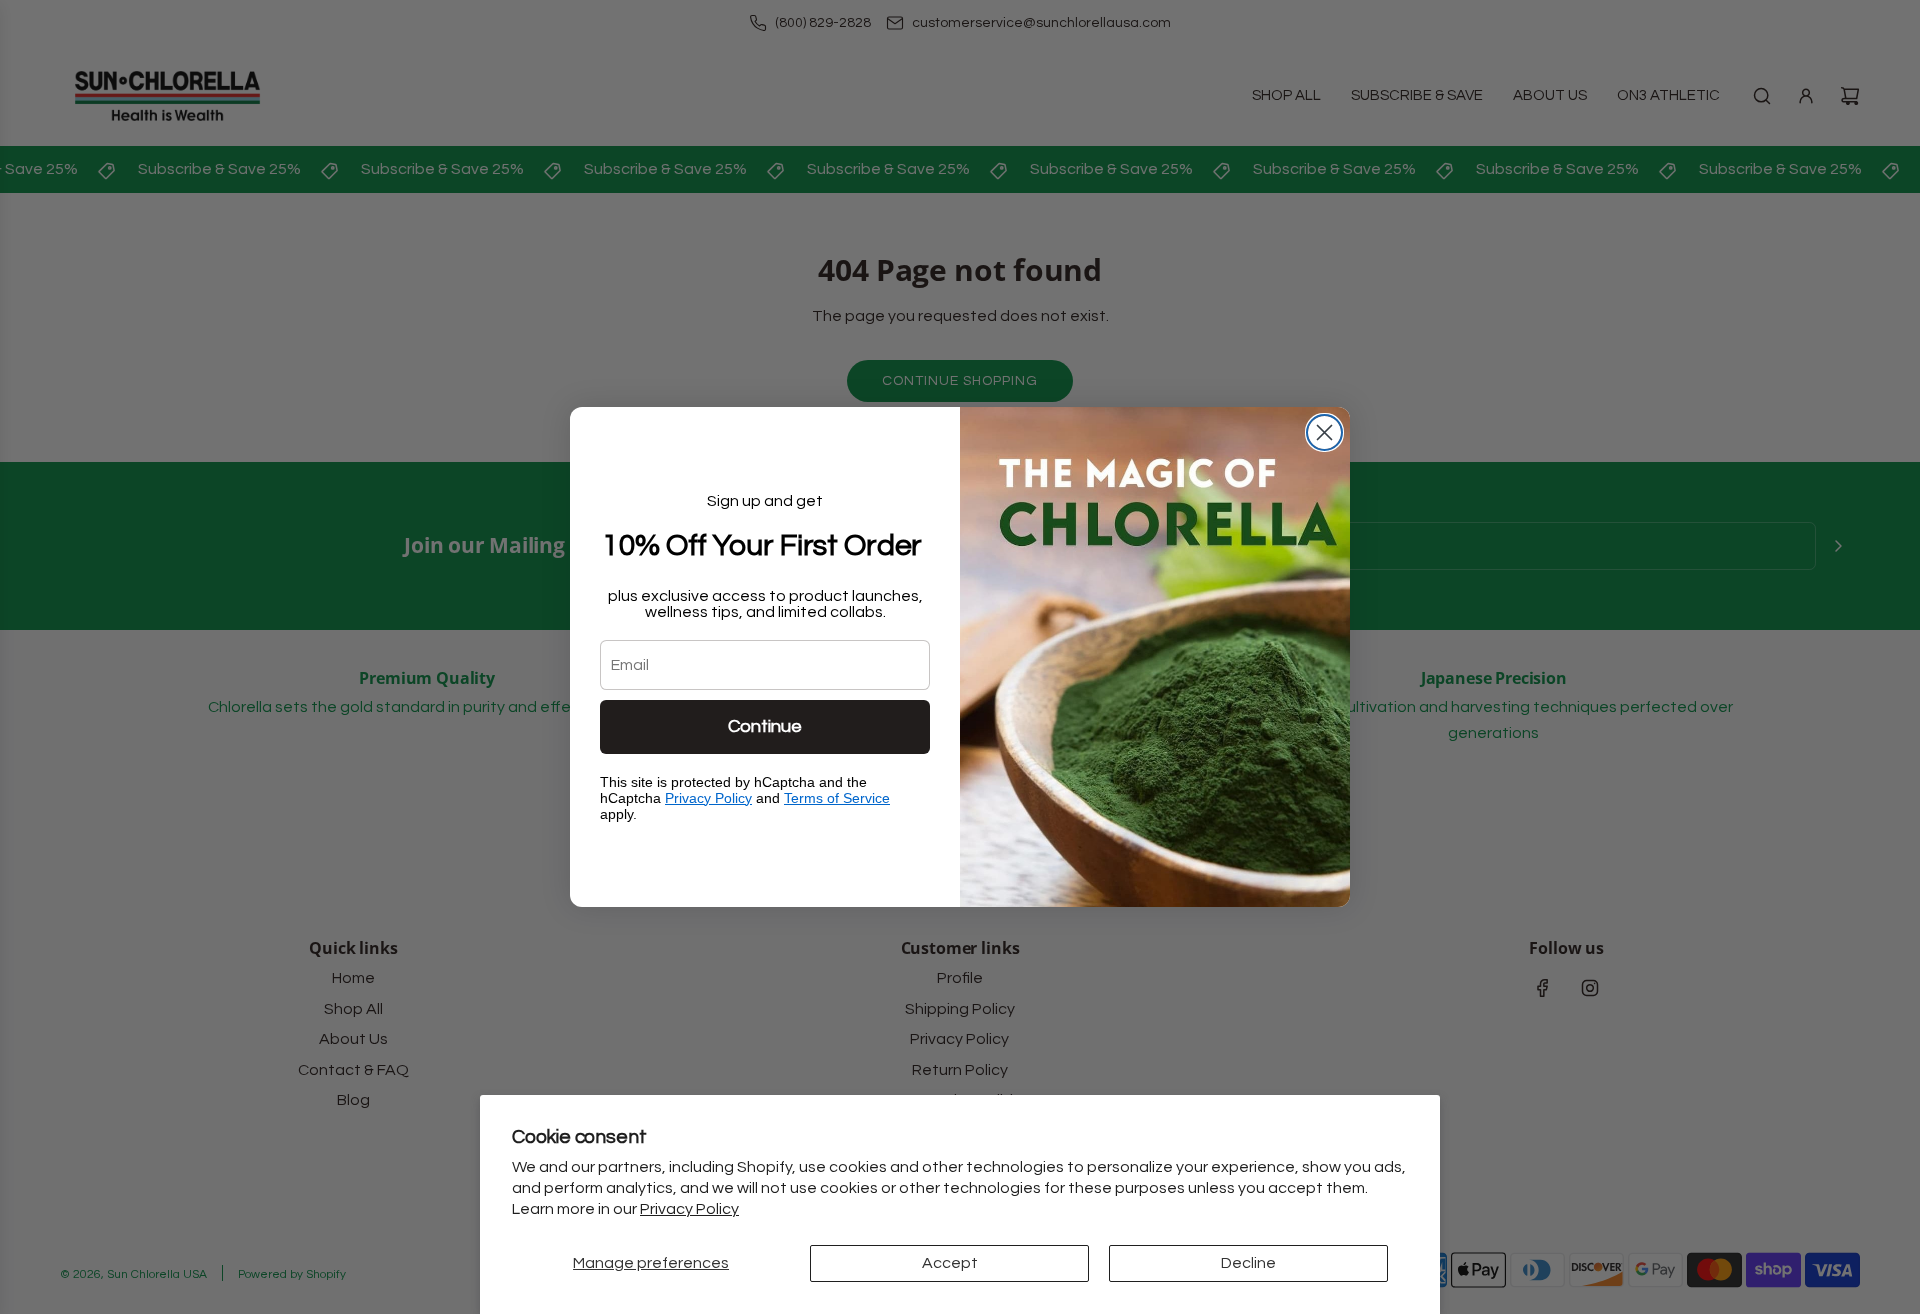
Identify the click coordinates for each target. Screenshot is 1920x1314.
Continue (765, 726)
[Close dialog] (1324, 432)
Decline (1248, 1263)
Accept (950, 1263)
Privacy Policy (689, 1209)
